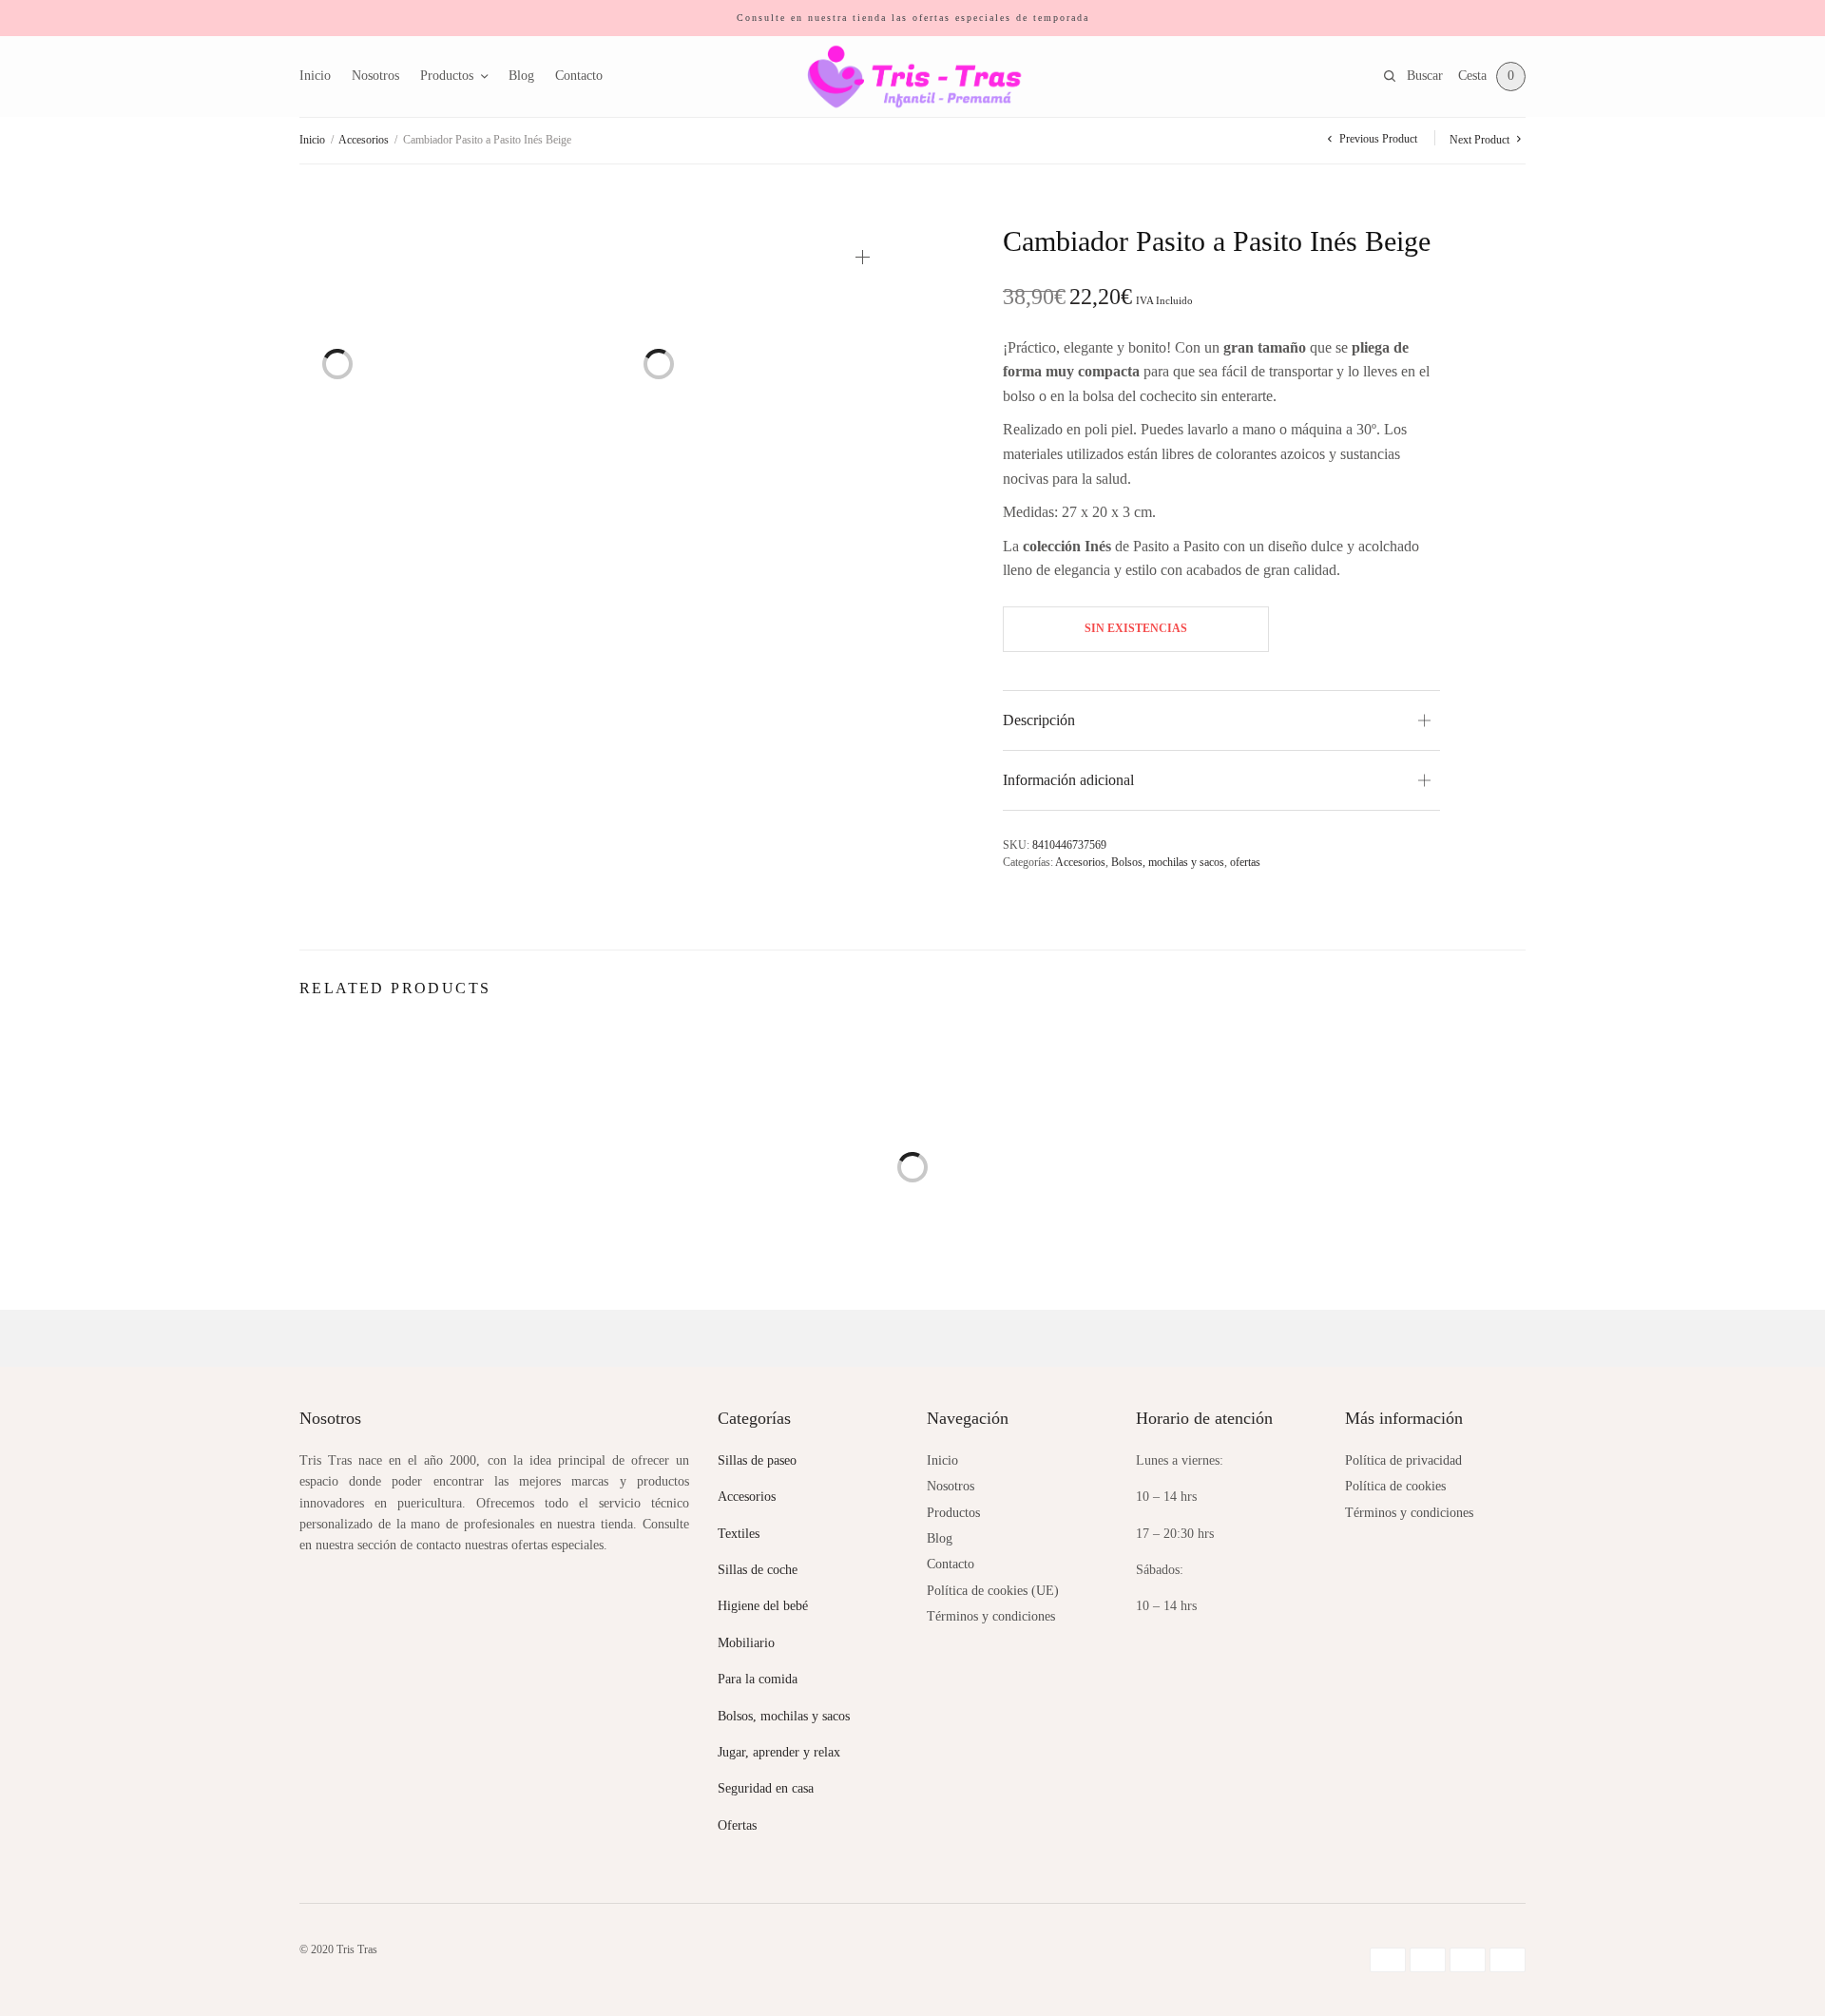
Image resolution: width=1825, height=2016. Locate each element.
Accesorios (364, 140)
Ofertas (737, 1825)
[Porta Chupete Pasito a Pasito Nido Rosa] (756, 1177)
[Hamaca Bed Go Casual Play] (442, 1181)
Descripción (1039, 720)
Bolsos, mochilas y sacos (1168, 862)
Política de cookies (1395, 1486)
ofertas (1245, 862)
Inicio (315, 76)
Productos (447, 76)
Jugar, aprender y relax (779, 1752)
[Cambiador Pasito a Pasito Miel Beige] (1069, 1177)
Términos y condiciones (991, 1616)
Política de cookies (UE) (993, 1591)
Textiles (739, 1534)
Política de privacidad (1403, 1460)
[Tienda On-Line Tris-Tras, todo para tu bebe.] (913, 77)
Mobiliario (746, 1643)
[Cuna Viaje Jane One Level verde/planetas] (1383, 1196)
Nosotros (375, 76)
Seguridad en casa (766, 1788)
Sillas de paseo (757, 1460)
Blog (521, 76)
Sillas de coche (758, 1570)
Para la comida (758, 1679)
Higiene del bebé (763, 1606)
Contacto (579, 76)
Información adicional (1068, 780)
